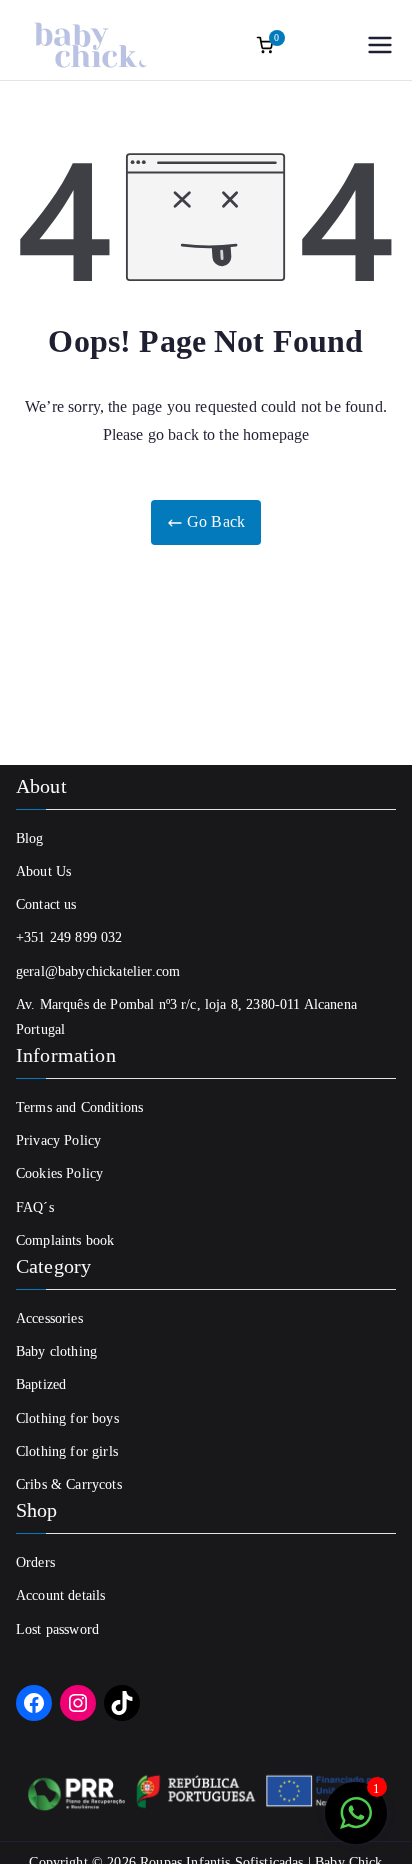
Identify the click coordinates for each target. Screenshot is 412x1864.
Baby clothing (56, 1351)
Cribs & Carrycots (69, 1484)
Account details (60, 1595)
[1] (356, 1823)
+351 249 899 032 (69, 937)
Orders (35, 1562)
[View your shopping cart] (265, 45)
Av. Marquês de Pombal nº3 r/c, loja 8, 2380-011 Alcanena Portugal (186, 1017)
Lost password (57, 1629)
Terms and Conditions (79, 1107)
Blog (30, 838)
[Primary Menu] (380, 45)
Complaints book (65, 1240)
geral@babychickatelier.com (98, 971)
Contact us (46, 904)
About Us (43, 871)
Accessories (49, 1318)
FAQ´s (35, 1207)
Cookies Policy (59, 1173)
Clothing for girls (67, 1451)
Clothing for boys (67, 1418)
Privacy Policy (58, 1140)
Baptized (41, 1384)
